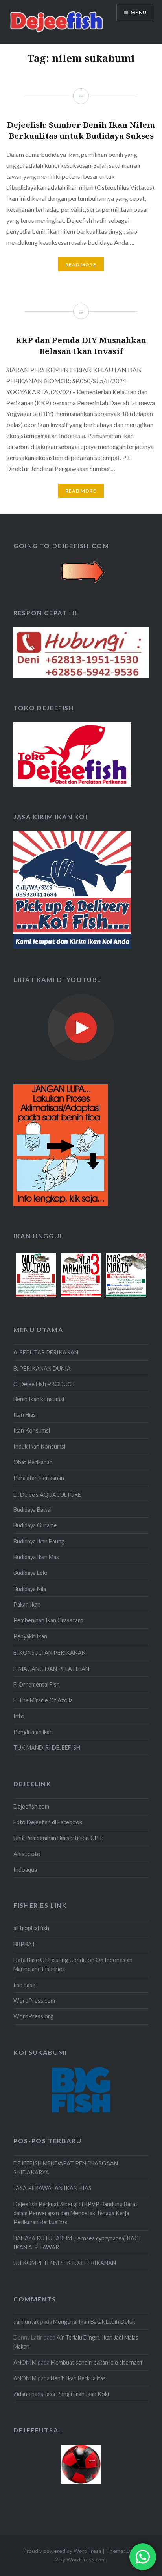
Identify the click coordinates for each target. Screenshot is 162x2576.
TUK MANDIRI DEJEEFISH (47, 1748)
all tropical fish (31, 1928)
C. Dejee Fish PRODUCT (44, 1384)
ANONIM (25, 2362)
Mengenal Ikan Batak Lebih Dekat (94, 2322)
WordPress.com (34, 2001)
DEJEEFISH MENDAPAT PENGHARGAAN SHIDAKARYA (66, 2168)
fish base (24, 1985)
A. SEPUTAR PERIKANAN (46, 1352)
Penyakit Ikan (30, 1636)
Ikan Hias (25, 1415)
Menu (139, 12)
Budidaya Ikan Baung (39, 1541)
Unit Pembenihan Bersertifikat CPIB (59, 1838)
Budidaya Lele (30, 1573)
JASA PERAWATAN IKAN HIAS (52, 2188)
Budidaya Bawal (32, 1510)
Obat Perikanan (33, 1462)
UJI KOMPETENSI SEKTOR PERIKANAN (65, 2263)
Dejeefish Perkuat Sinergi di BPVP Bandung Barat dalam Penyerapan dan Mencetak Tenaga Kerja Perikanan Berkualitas (75, 2213)
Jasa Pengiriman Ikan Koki (77, 2394)
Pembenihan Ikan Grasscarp (48, 1620)
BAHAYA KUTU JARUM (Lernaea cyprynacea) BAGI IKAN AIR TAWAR (77, 2243)
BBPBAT (24, 1944)
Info (19, 1716)
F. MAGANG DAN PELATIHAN (51, 1669)
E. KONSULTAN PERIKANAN (50, 1653)
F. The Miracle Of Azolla (43, 1700)
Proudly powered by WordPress (62, 2551)
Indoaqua (25, 1870)
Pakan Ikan (27, 1604)
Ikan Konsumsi (32, 1430)
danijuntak (26, 2322)
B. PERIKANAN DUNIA (42, 1368)
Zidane (22, 2394)
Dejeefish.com (31, 1806)
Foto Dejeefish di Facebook (48, 1822)
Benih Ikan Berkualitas (78, 2378)
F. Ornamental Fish (37, 1684)
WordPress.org (33, 2016)
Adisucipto (27, 1854)
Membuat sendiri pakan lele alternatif (97, 2362)
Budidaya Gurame (35, 1525)
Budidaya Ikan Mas (36, 1557)
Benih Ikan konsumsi (39, 1399)
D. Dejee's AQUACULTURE (47, 1495)
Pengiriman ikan (33, 1732)
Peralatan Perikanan (39, 1478)
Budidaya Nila (30, 1589)
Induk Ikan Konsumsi (39, 1446)
